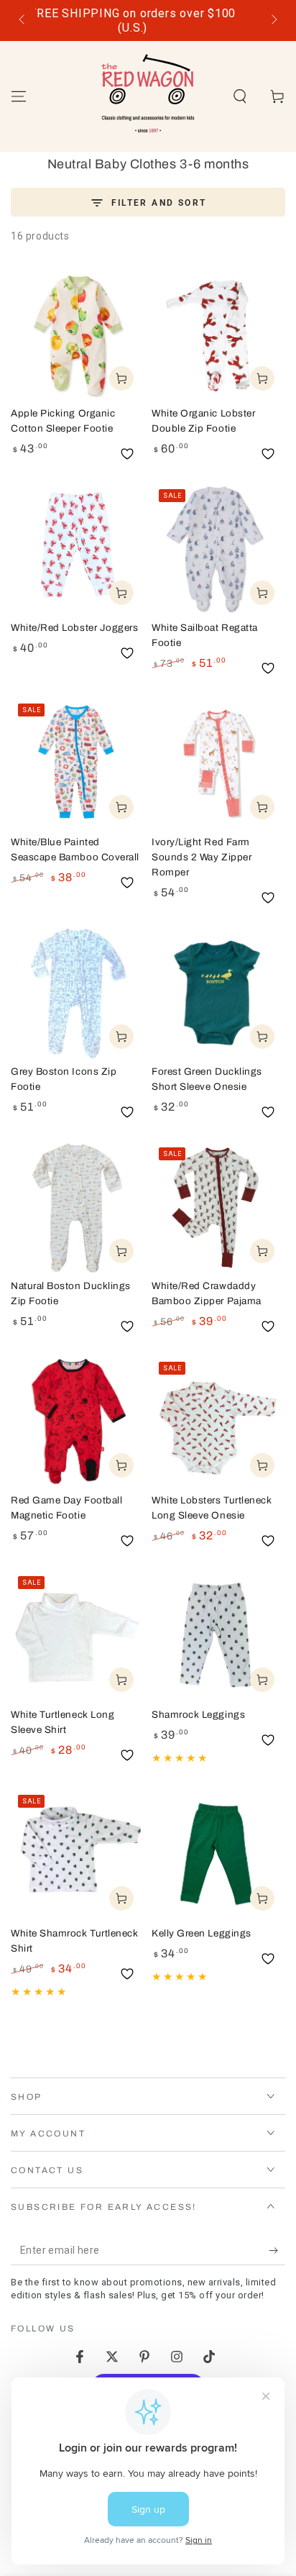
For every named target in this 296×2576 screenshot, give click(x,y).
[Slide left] (23, 21)
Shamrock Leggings (198, 1715)
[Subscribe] (277, 2251)
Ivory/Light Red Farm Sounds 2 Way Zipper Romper (202, 857)
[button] (240, 96)
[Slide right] (273, 21)
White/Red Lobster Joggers (75, 628)
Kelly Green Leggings (202, 1933)
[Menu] (19, 96)
